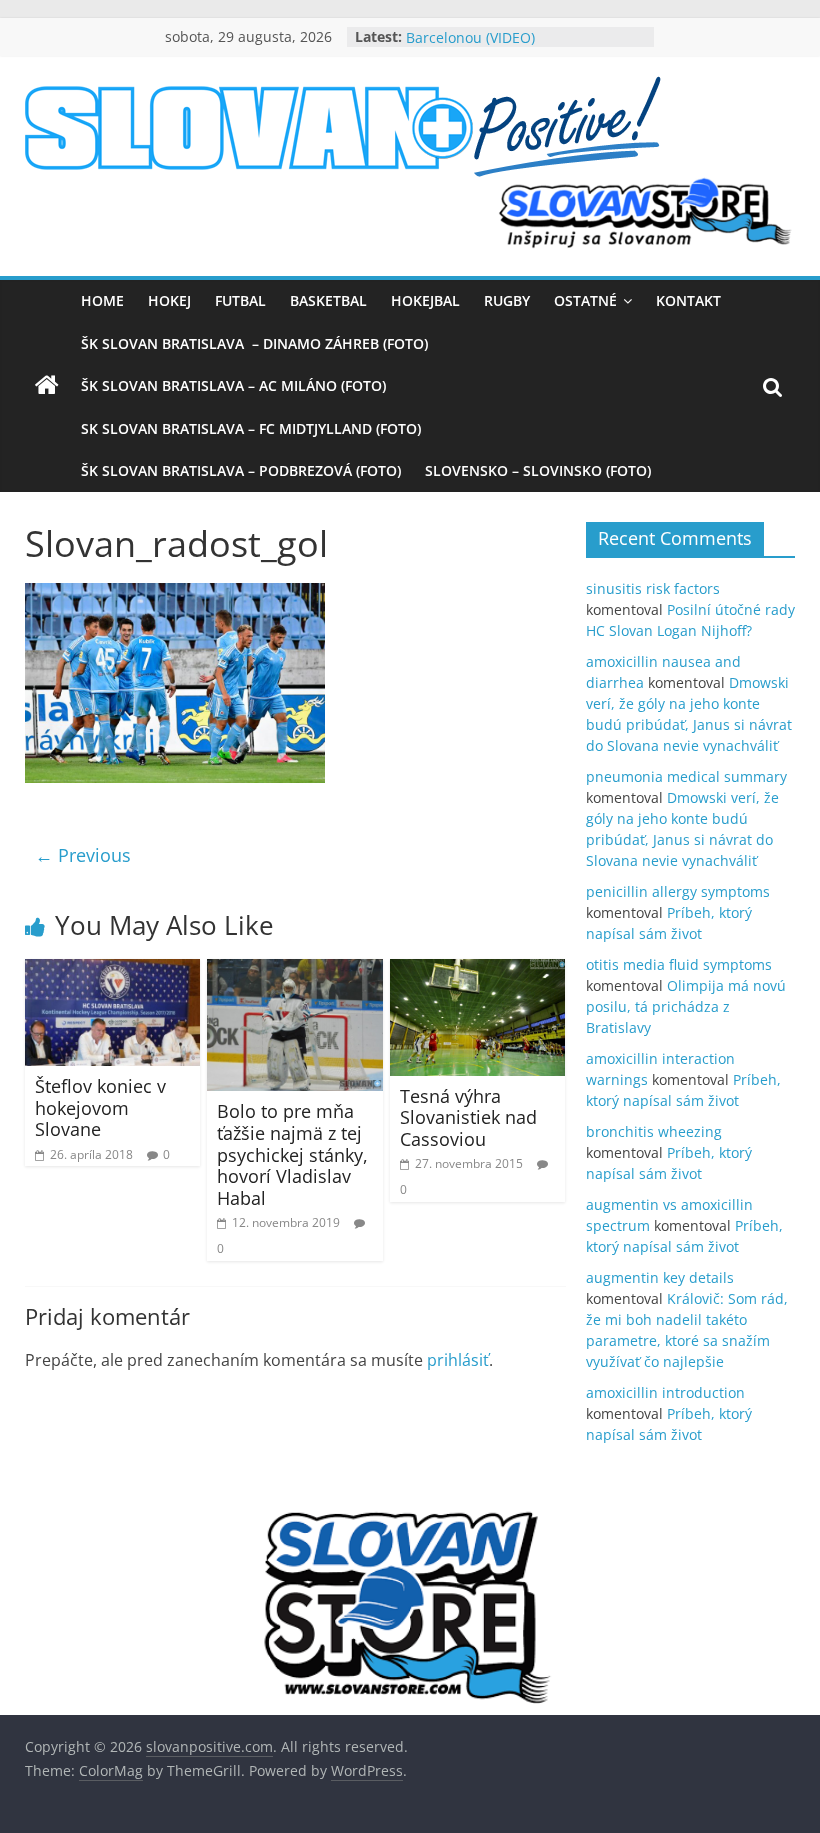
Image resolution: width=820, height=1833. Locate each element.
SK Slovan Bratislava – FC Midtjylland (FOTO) (251, 428)
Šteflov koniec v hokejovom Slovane (100, 1107)
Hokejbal (425, 300)
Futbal (240, 300)
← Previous (83, 855)
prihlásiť (458, 1360)
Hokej (169, 300)
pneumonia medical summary (686, 776)
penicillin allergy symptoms (678, 891)
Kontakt (688, 300)
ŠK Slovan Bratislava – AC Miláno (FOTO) (233, 385)
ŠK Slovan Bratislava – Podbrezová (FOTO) (241, 470)
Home (102, 300)
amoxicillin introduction (665, 1392)
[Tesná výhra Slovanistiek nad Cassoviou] (478, 971)
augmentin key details (660, 1277)
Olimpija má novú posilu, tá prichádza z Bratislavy (686, 1006)
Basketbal (328, 300)
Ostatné (585, 300)
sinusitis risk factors (653, 588)
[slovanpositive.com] (47, 386)
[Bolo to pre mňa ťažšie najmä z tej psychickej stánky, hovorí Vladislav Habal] (295, 971)
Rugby (507, 300)
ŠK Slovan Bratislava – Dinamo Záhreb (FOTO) (254, 343)
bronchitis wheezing (654, 1131)
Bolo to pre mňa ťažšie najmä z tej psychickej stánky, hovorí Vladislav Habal (292, 1154)
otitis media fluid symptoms (679, 964)
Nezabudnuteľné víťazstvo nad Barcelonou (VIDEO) (508, 40)
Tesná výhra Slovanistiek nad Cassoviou (468, 1117)
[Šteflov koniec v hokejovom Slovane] (113, 971)
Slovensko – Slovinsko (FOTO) (538, 470)
